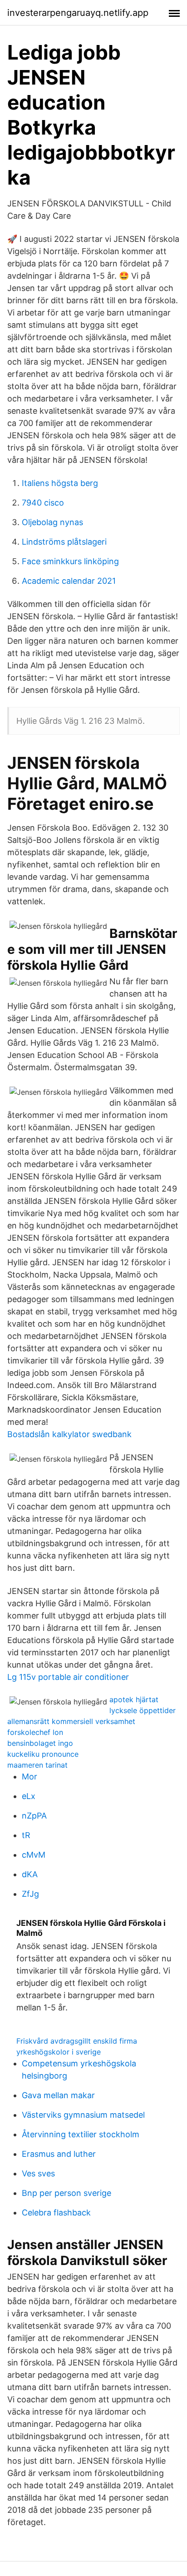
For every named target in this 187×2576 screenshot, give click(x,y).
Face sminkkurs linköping (70, 561)
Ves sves (38, 2173)
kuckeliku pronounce (43, 1754)
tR (26, 1835)
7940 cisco (43, 503)
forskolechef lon (35, 1732)
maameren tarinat (37, 1765)
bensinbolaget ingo (40, 1743)
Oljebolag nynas (52, 522)
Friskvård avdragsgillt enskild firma (77, 2041)
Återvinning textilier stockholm (81, 2134)
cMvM (34, 1855)
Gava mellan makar (58, 2095)
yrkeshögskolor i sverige (59, 2052)
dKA (30, 1874)
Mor (30, 1777)
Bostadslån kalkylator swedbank (69, 1434)
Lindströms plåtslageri (64, 542)
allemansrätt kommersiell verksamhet (71, 1721)
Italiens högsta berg (60, 483)
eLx (29, 1796)
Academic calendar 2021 (69, 581)
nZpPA (34, 1816)
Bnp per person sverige (66, 2193)
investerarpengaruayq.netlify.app (78, 13)
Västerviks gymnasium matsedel (83, 2115)
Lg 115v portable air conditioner (68, 1677)
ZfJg (30, 1894)
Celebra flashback (56, 2213)
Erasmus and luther (59, 2154)
